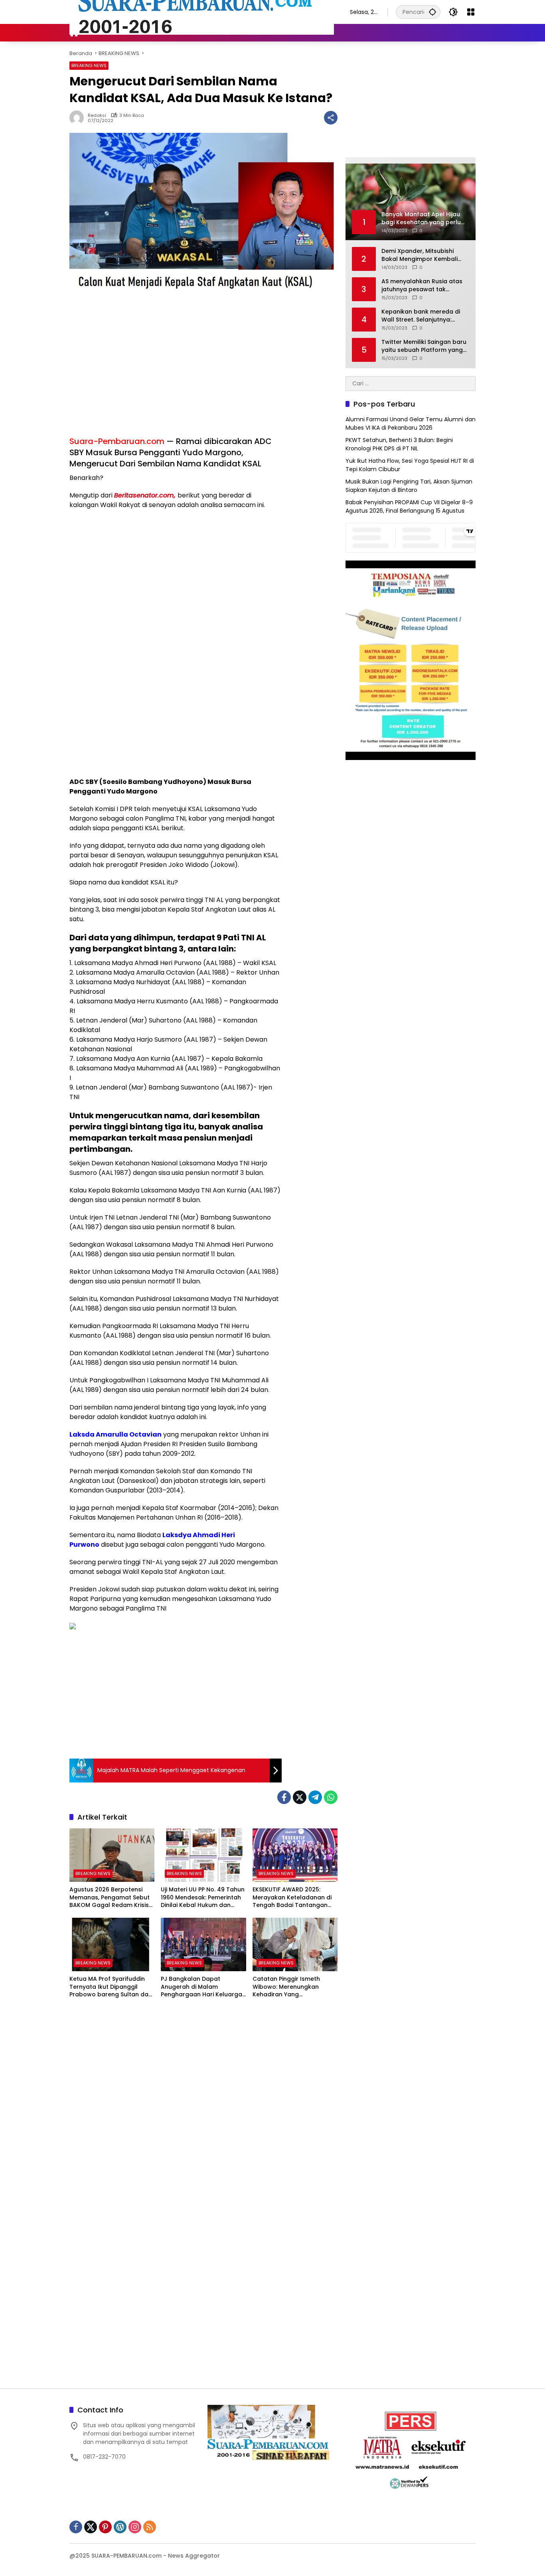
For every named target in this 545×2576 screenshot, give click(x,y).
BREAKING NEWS (89, 65)
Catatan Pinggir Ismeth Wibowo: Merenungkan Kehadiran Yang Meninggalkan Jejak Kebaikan (286, 1987)
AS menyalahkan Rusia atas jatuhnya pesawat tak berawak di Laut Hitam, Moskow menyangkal (422, 285)
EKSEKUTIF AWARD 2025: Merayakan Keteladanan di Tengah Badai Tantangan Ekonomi (292, 1898)
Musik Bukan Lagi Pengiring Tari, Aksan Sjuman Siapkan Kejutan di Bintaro (409, 486)
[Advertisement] (176, 372)
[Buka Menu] (471, 12)
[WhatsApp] (331, 1797)
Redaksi (97, 115)
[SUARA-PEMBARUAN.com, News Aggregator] (202, 12)
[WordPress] (120, 2527)
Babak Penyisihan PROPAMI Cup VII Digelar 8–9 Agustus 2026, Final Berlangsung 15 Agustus (409, 506)
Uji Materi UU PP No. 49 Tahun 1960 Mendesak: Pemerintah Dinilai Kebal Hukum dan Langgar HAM (203, 1898)
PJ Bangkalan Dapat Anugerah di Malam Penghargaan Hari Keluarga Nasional (201, 1987)
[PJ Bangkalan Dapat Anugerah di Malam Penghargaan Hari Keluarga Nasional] (203, 1944)
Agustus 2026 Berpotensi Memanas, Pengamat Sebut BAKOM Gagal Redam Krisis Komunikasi (110, 1898)
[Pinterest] (105, 2527)
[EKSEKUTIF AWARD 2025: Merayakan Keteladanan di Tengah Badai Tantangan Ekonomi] (295, 1855)
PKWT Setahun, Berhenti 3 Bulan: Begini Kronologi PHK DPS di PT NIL (399, 444)
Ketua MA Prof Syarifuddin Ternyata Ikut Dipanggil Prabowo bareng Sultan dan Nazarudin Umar (111, 1987)
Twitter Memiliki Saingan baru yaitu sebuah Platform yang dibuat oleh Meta (424, 346)
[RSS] (150, 2527)
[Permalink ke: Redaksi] (79, 118)
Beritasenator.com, (145, 495)
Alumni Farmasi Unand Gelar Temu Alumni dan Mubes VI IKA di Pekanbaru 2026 (411, 423)
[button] (432, 12)
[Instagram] (135, 2527)
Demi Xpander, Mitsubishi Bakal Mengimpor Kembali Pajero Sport (420, 255)
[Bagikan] (331, 118)
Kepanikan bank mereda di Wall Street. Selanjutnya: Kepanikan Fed (421, 316)
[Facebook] (284, 1797)
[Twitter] (300, 1797)
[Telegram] (315, 1797)
